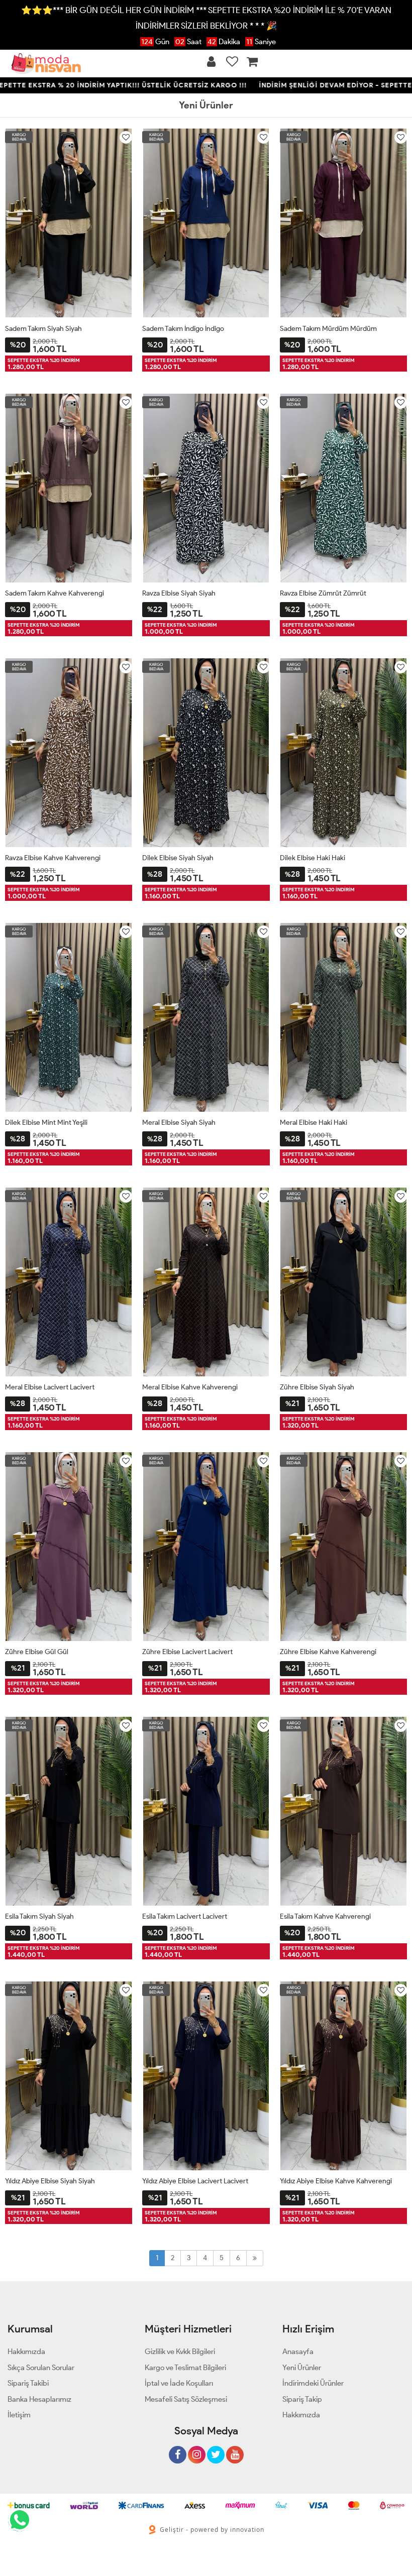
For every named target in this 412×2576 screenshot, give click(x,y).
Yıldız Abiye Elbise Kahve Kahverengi (336, 2181)
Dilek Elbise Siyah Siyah (178, 858)
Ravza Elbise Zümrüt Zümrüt (323, 593)
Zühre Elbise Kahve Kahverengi (328, 1652)
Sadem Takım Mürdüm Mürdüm (328, 329)
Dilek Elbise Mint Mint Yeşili (46, 1123)
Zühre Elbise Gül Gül (37, 1652)
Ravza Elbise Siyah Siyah (179, 593)
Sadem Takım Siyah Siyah (43, 329)
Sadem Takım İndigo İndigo (183, 329)
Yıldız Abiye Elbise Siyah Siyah (50, 2181)
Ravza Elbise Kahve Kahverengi (53, 858)
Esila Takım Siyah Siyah (39, 1916)
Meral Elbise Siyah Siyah (179, 1123)
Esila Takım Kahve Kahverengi (325, 1916)
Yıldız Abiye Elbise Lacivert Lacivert (195, 2181)
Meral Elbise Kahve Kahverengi (190, 1387)
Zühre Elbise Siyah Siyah (317, 1387)
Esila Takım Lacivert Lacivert (185, 1916)
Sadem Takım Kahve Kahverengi (55, 593)
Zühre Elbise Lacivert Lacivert (187, 1652)
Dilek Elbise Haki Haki (313, 858)
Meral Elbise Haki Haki (314, 1123)
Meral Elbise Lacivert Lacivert (50, 1387)
